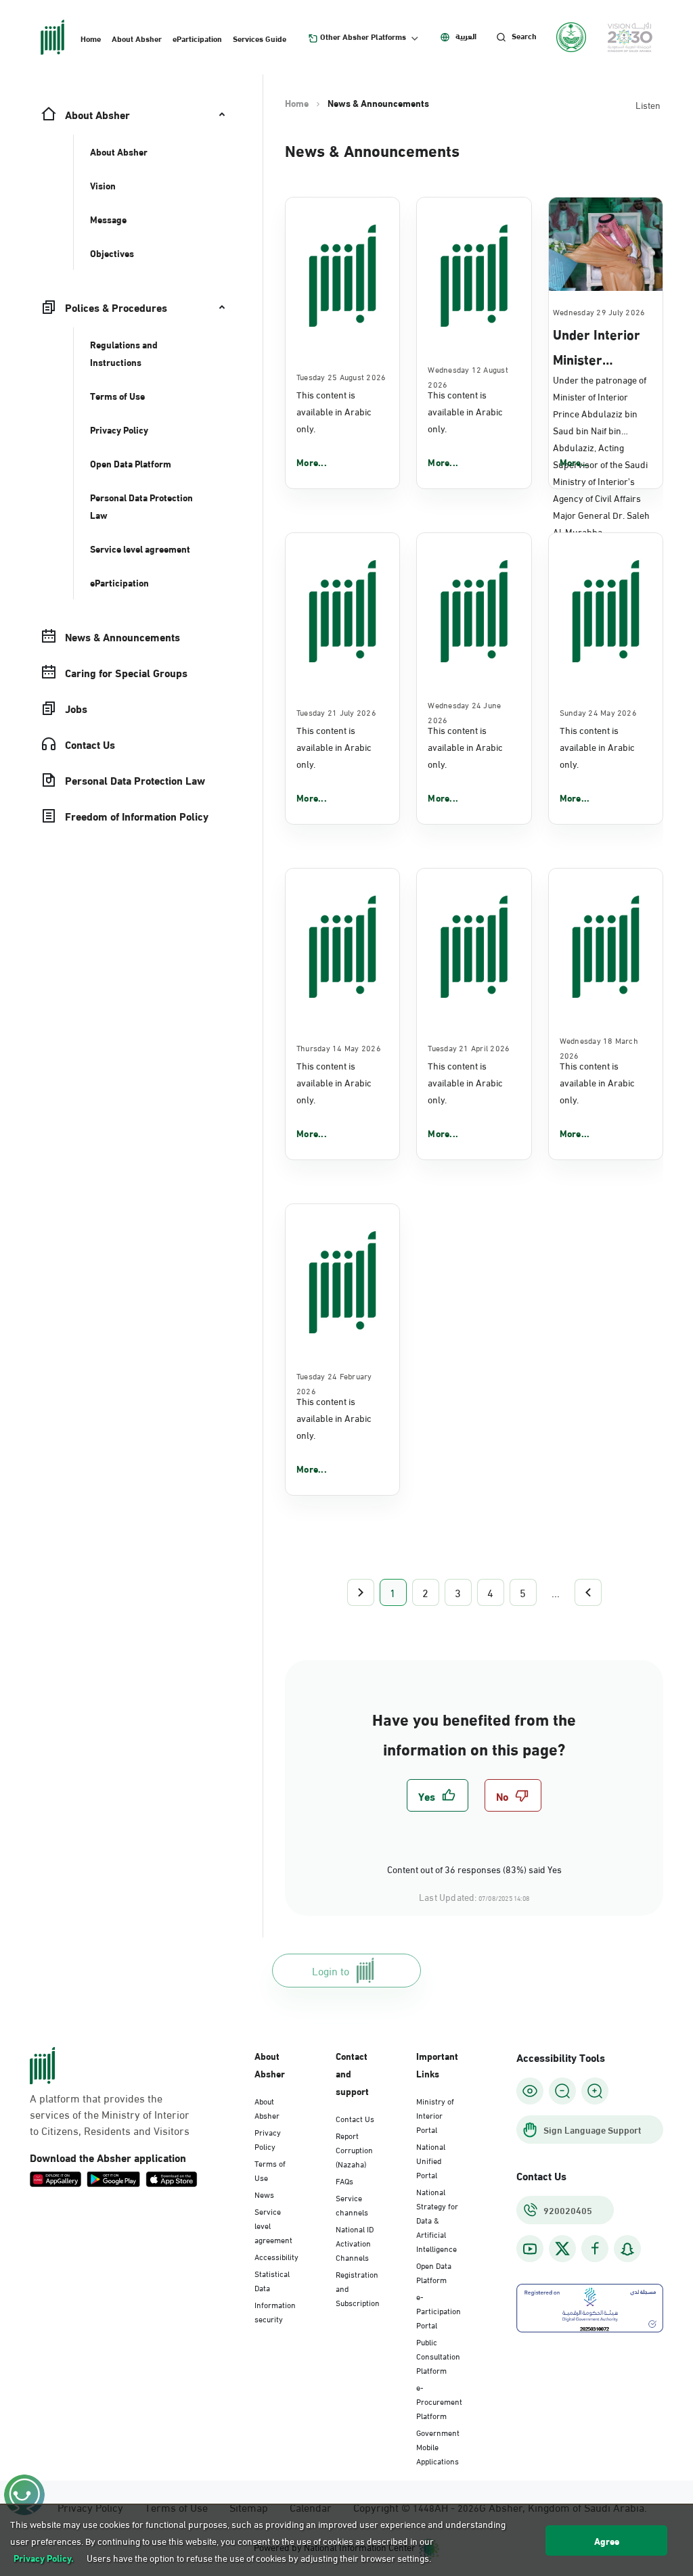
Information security (275, 2311)
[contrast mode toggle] (530, 2091)
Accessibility (276, 2256)
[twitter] (562, 2249)
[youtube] (530, 2249)
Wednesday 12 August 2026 (468, 376)
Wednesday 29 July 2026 (599, 311)
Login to (331, 1970)
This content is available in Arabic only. (334, 411)
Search (524, 36)
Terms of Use (270, 2170)
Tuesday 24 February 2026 (334, 1383)
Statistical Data (272, 2280)
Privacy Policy (268, 2139)
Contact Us (355, 2118)
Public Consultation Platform (438, 2355)
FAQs (344, 2180)
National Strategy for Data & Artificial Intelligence (437, 2219)
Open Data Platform (434, 2272)
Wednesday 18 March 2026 (599, 1047)
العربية (466, 36)
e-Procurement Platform (439, 2401)
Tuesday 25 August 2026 (341, 376)
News (264, 2194)
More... (312, 462)
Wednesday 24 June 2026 (464, 712)
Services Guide (260, 38)
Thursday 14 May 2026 (339, 1047)
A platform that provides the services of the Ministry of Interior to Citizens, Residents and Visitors (110, 2114)
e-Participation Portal (439, 2310)
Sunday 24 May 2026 (598, 712)
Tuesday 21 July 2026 (336, 712)
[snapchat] (627, 2249)
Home (91, 38)
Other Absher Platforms (363, 37)
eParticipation (197, 38)
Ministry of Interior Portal (435, 2115)
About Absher (137, 38)
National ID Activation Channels (355, 2242)
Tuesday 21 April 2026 (469, 1047)
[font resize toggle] (562, 2091)
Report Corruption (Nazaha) (354, 2149)
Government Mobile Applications (438, 2446)
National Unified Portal (431, 2160)
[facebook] (595, 2249)
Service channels (352, 2204)
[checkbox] (438, 1795)
